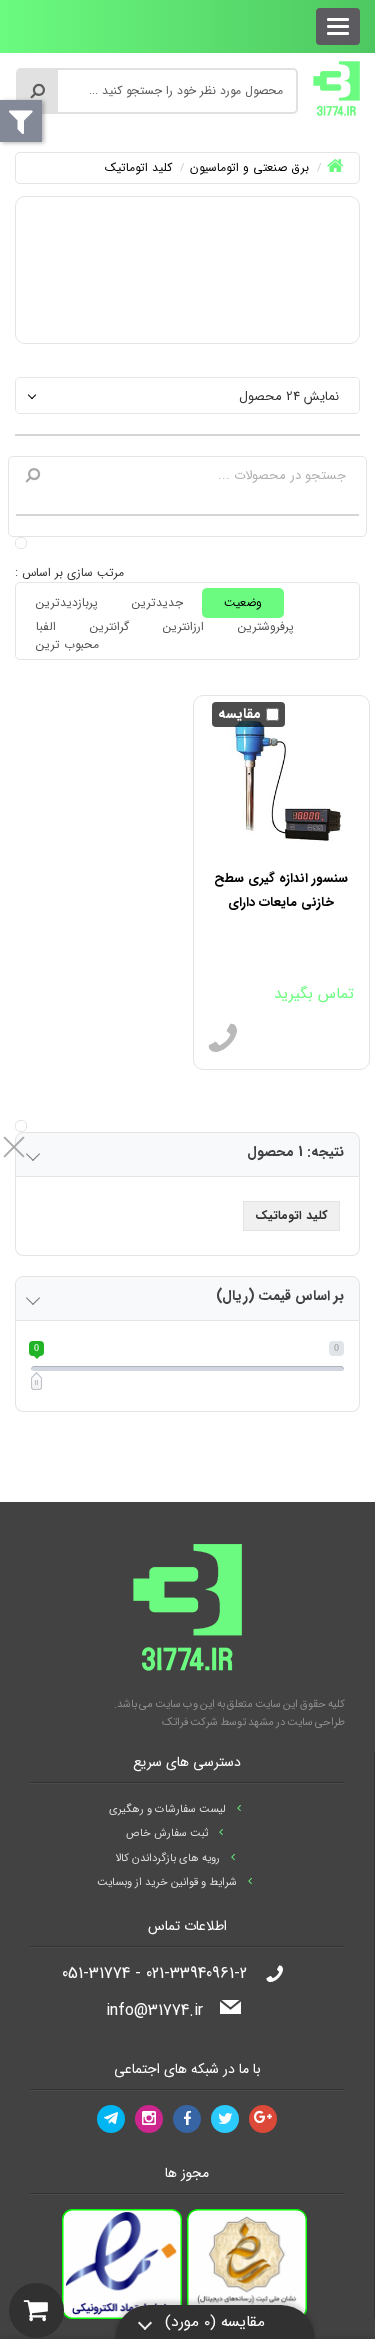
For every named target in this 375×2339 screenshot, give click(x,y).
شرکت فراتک (190, 1722)
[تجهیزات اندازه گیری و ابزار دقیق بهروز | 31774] (337, 88)
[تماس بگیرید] (223, 1039)
